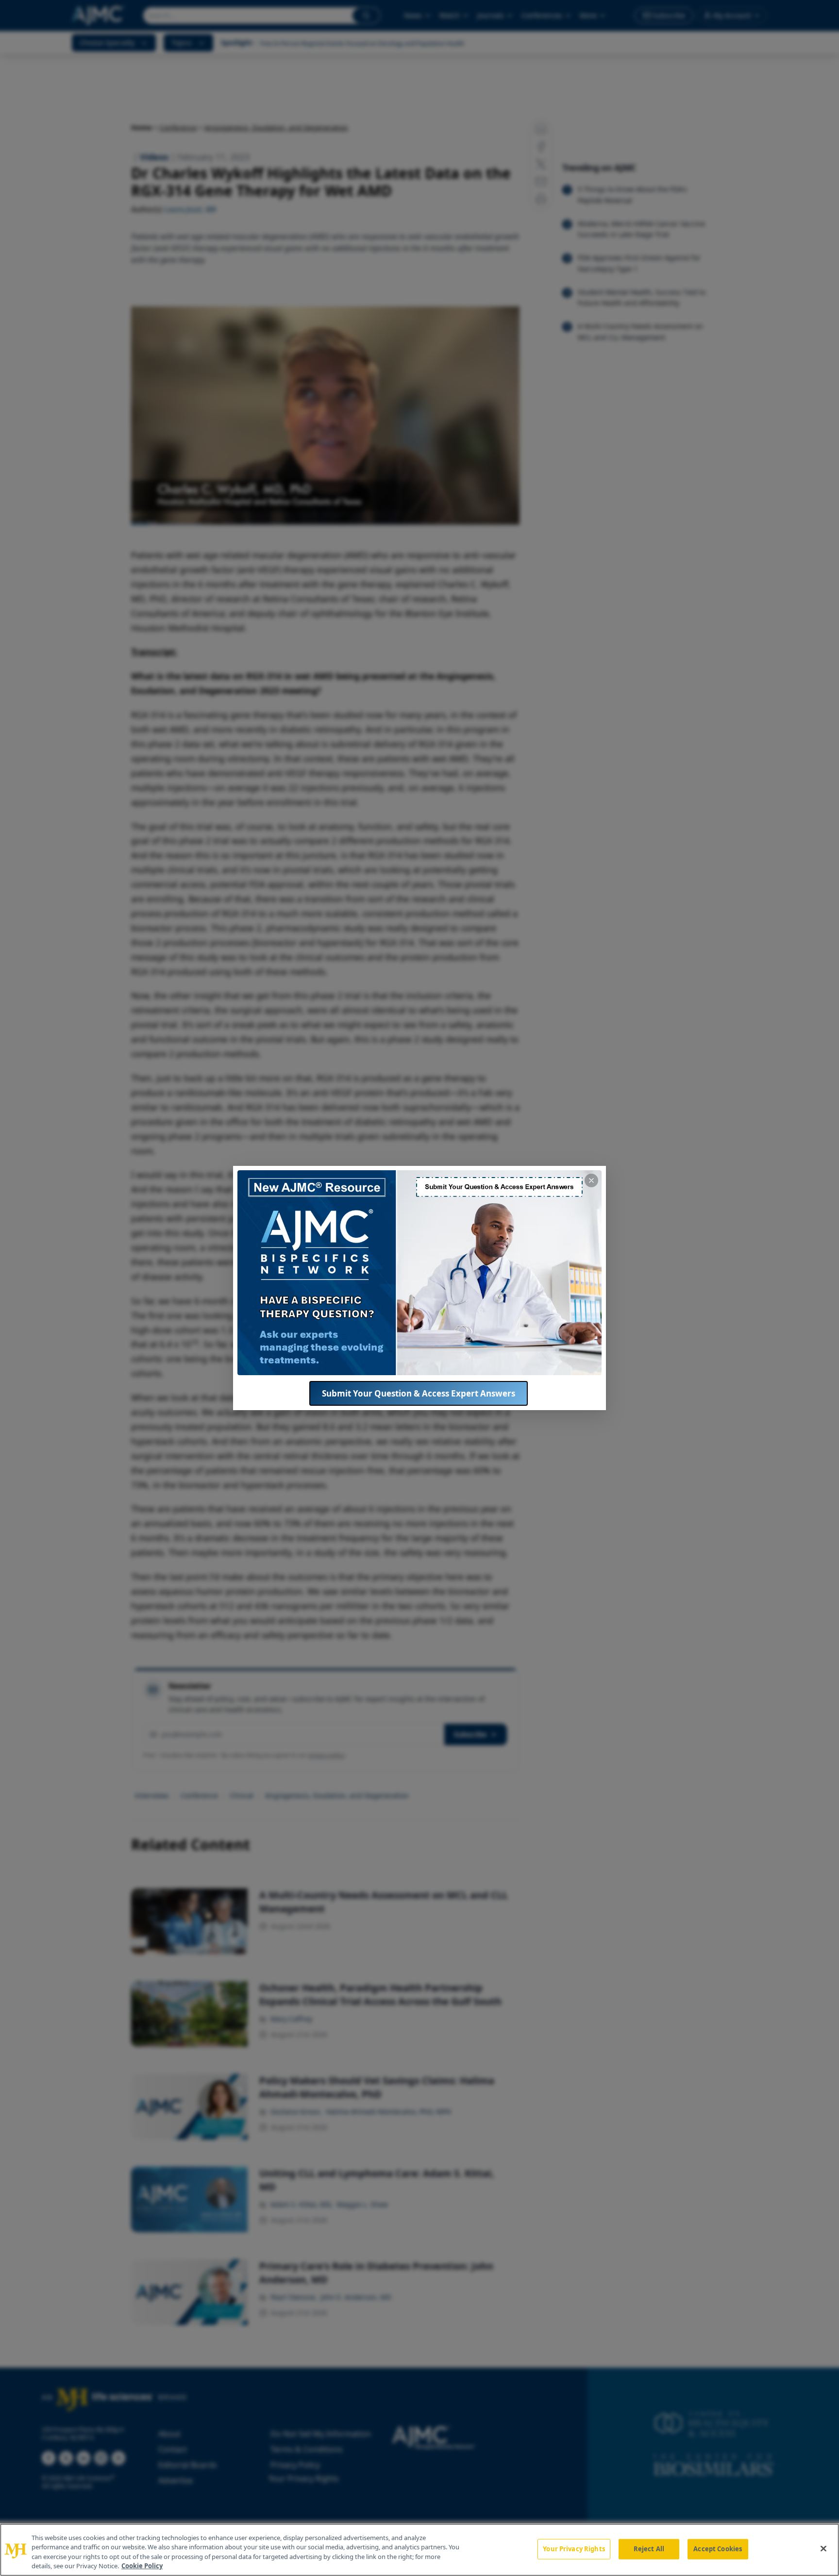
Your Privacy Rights (574, 2549)
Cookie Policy (142, 2566)
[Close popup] (591, 1180)
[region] (419, 2550)
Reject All (649, 2549)
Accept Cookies (718, 2549)
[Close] (823, 2548)
